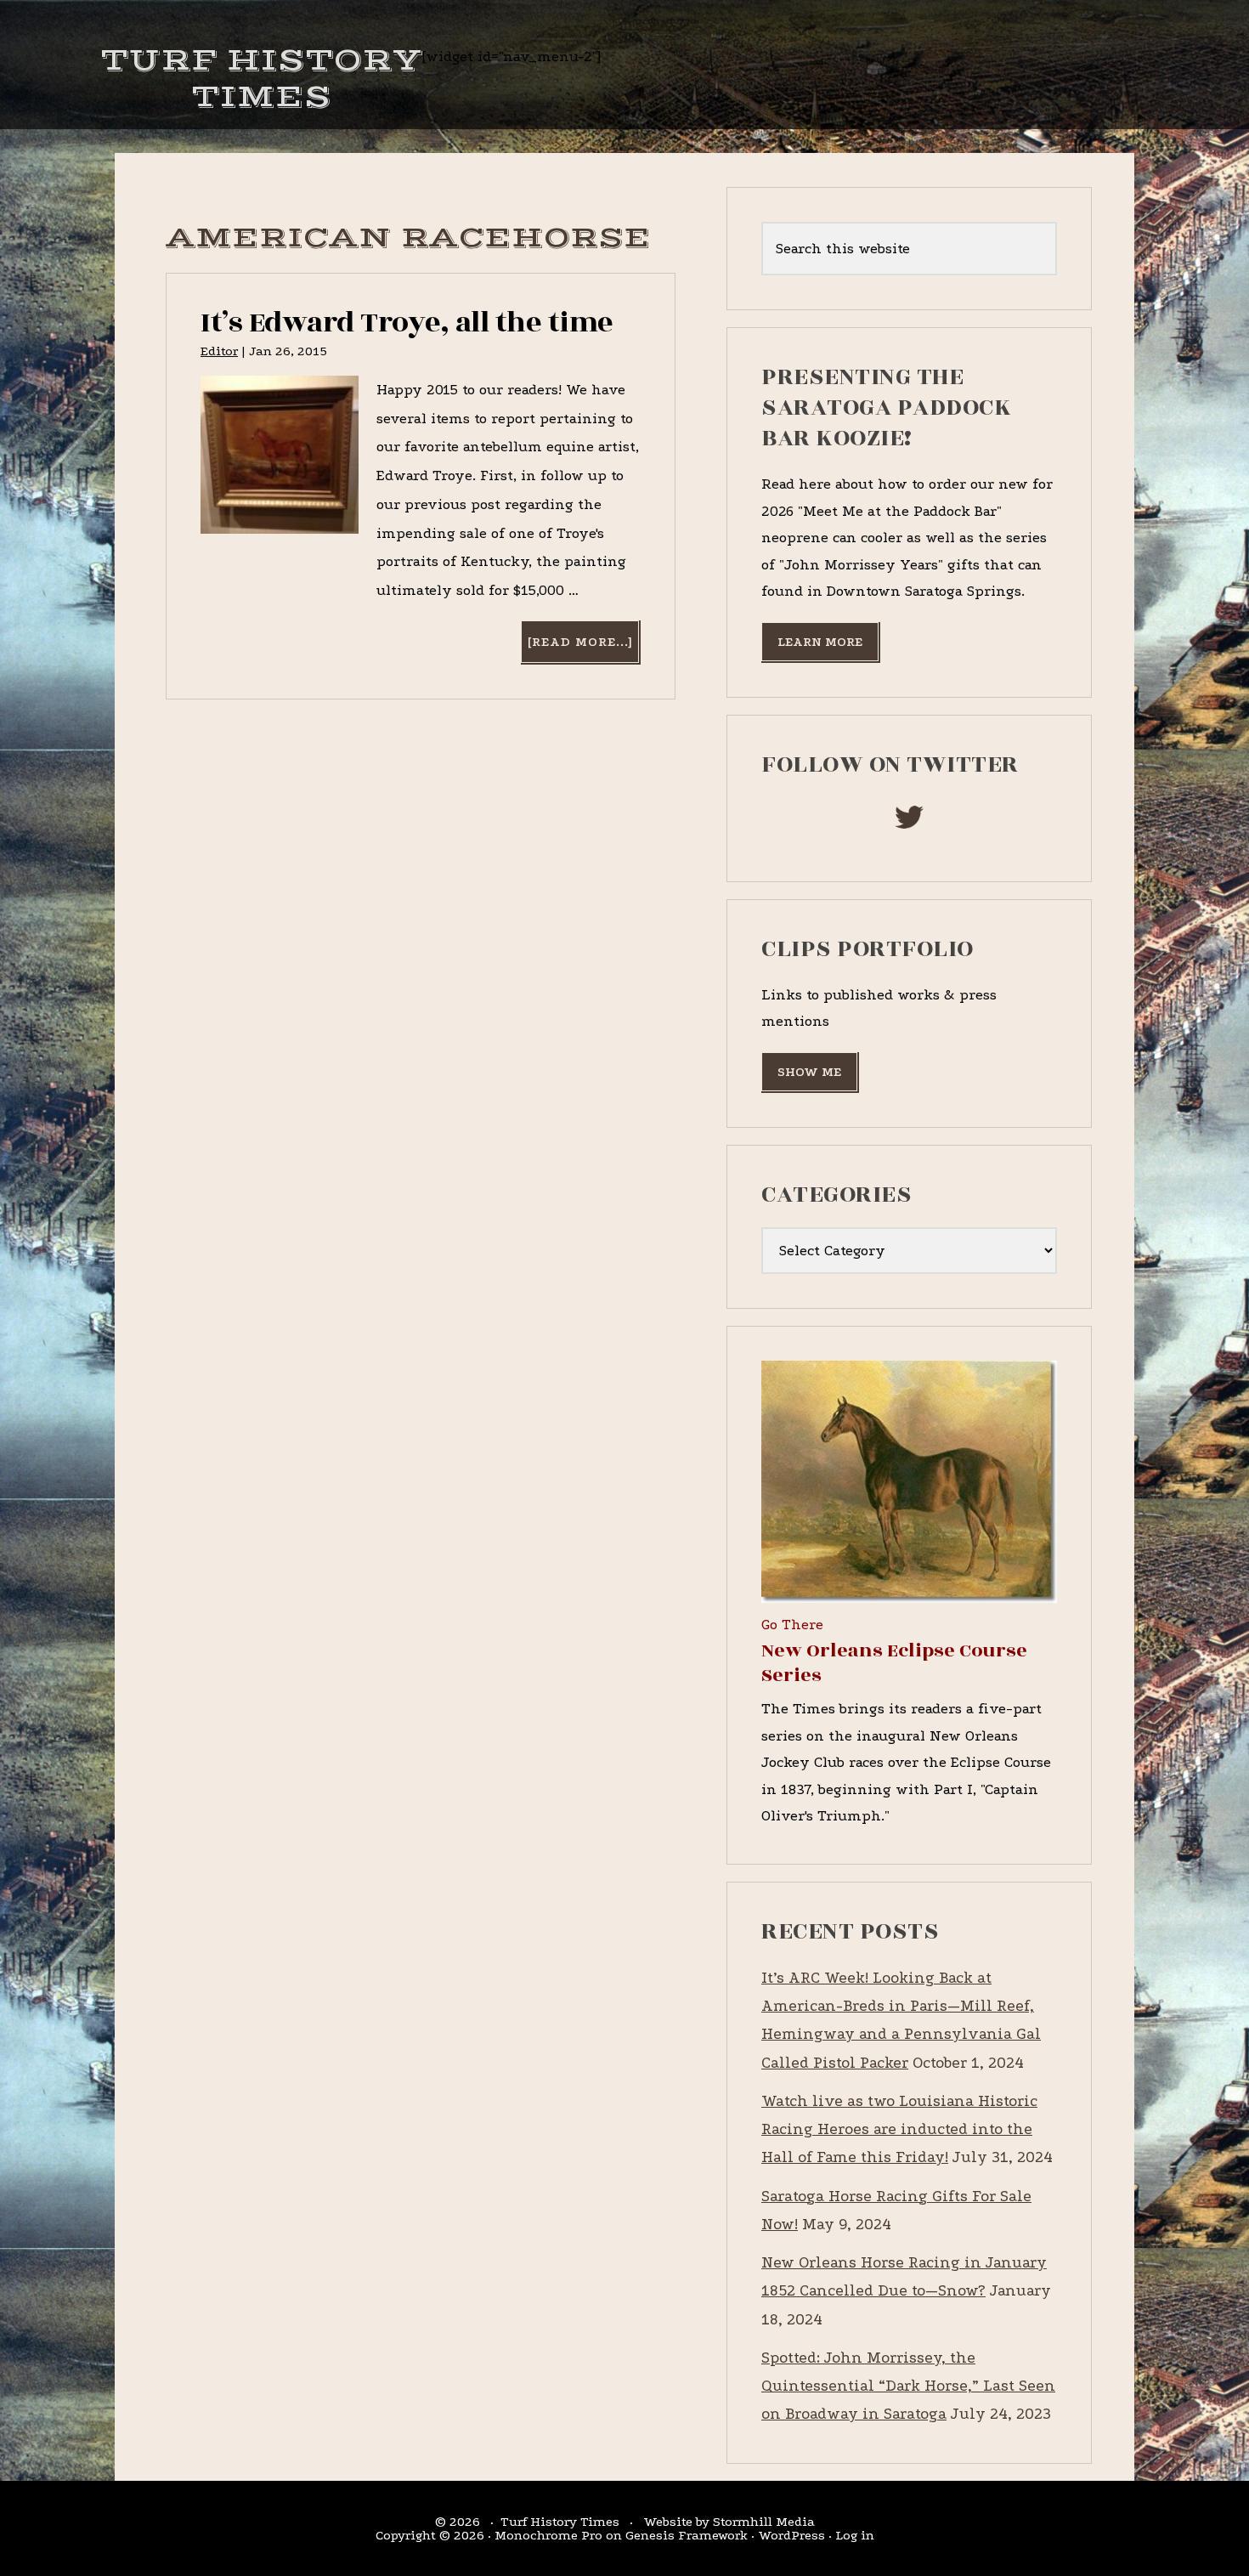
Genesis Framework (687, 2535)
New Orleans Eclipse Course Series (894, 1663)
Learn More (820, 642)
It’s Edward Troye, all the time (407, 323)
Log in (855, 2535)
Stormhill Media (764, 2522)
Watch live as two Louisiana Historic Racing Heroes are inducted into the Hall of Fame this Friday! (899, 2130)
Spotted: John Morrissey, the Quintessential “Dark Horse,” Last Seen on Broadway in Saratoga (908, 2386)
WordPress (791, 2535)
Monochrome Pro (548, 2535)
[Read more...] (583, 648)
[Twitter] (909, 822)
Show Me (809, 1072)
